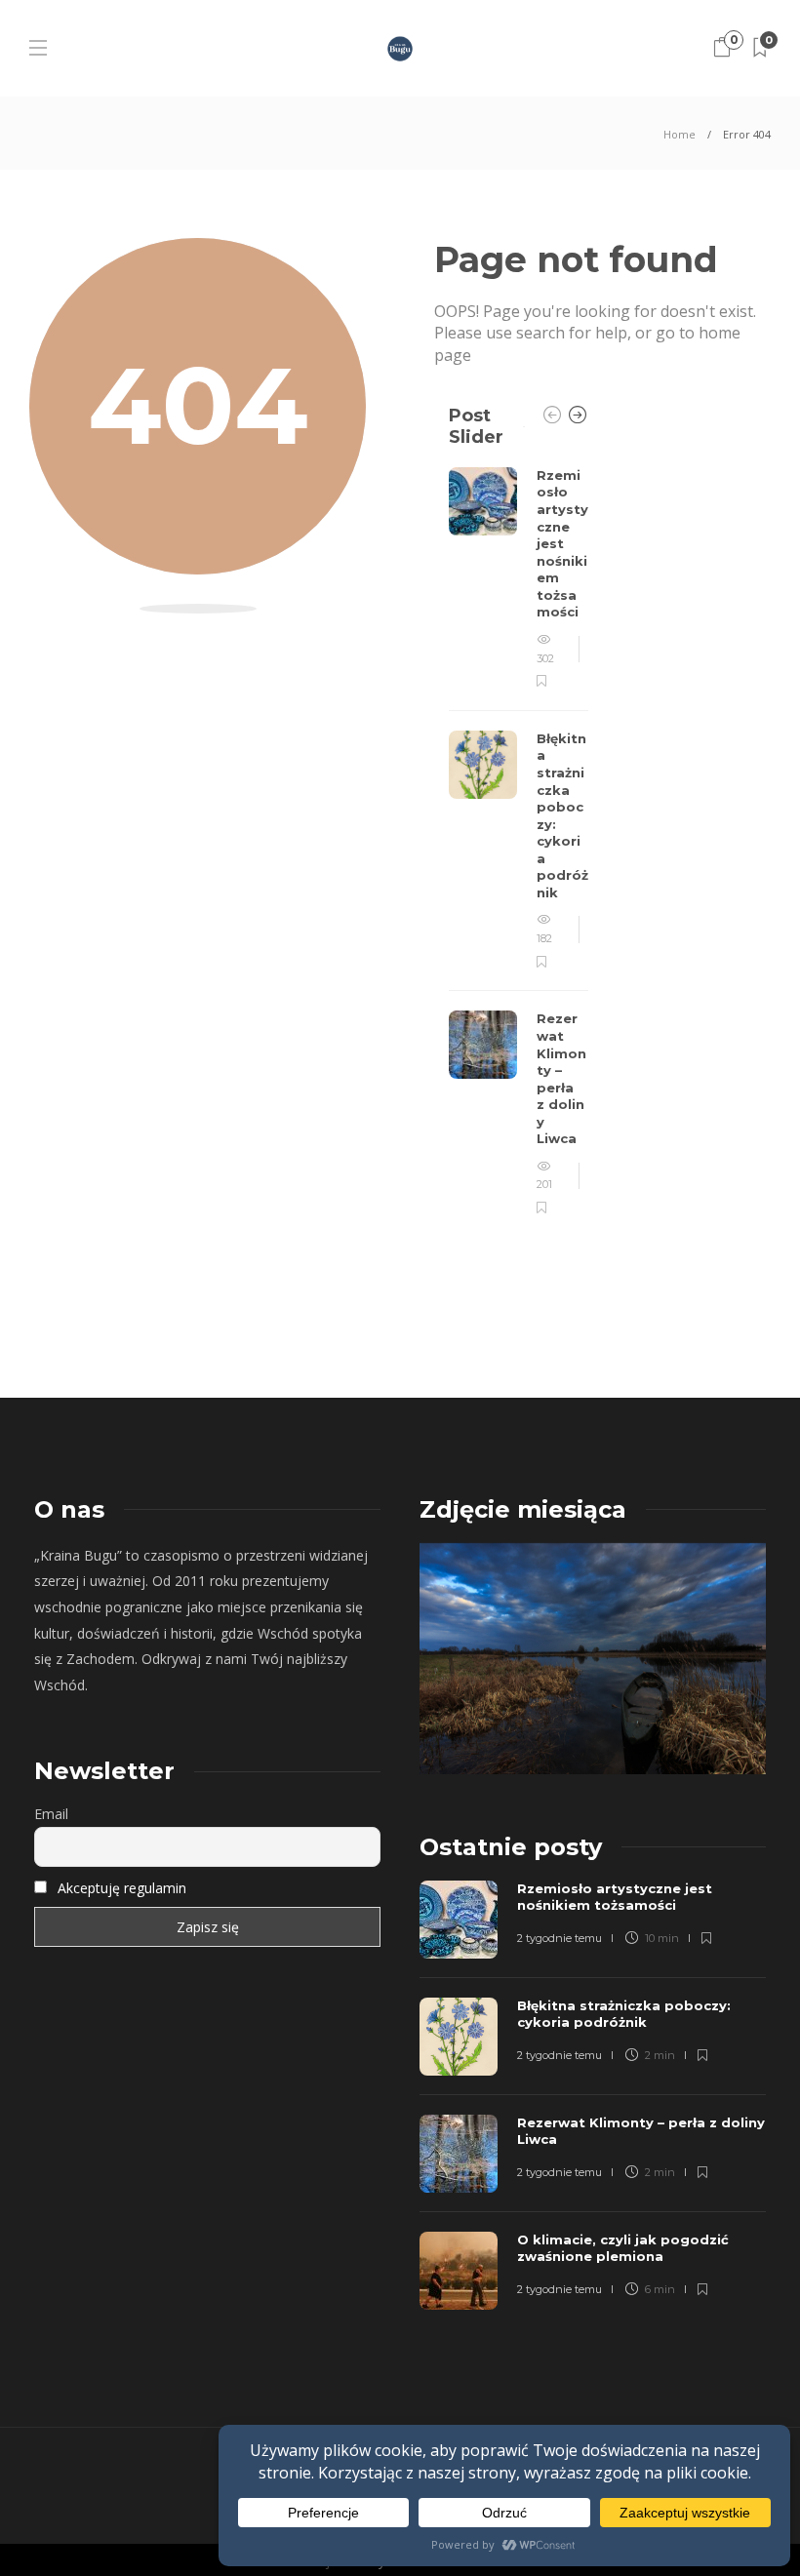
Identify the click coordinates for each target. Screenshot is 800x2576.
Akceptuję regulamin (122, 1888)
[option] (519, 842)
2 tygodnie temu (560, 1938)
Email (51, 1814)
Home (680, 134)
